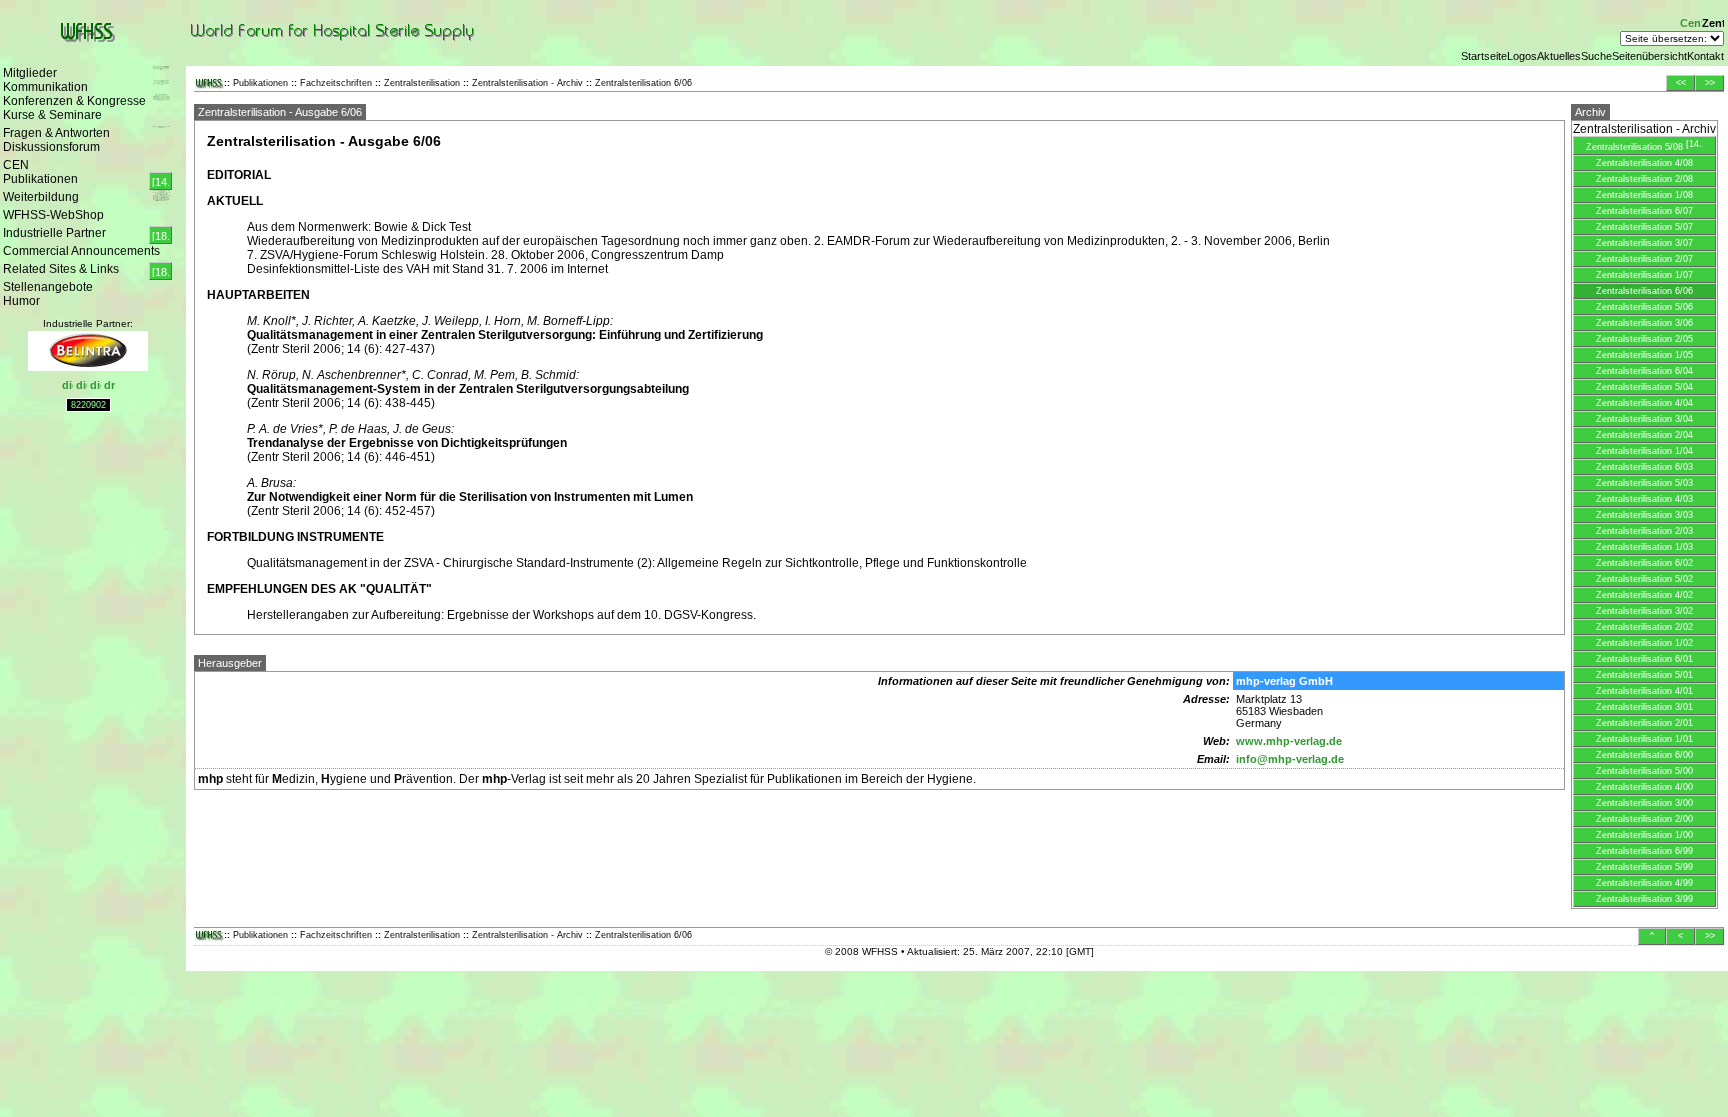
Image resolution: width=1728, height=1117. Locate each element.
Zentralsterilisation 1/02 (1644, 643)
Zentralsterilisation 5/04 (1644, 387)
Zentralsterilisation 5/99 (1644, 867)
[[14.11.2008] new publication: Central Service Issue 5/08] (160, 181)
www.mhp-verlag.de (1289, 741)
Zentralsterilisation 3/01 (1644, 707)
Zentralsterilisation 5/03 (1644, 483)
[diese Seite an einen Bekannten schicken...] (95, 386)
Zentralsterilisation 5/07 (1644, 227)
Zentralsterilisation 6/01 (1644, 659)
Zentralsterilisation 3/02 (1644, 611)
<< (1681, 83)
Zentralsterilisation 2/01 (1644, 723)
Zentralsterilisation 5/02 (1644, 579)
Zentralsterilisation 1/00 (1644, 835)
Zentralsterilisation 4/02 (1644, 595)
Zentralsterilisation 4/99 (1644, 883)
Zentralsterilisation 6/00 (1644, 755)
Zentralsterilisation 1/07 (1644, 275)
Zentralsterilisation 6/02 (1644, 563)
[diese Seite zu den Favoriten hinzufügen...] (81, 386)
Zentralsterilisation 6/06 (1644, 291)
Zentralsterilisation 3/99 (1644, 899)
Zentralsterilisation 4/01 (1644, 691)
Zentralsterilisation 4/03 (1644, 499)
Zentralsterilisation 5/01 (1644, 675)
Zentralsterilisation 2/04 (1644, 435)
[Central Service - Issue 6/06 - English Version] (1691, 25)
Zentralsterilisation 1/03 (1644, 547)
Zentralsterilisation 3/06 (1644, 323)
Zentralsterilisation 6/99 (1644, 851)
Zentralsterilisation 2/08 (1644, 179)
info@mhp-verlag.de (1290, 759)
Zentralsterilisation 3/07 (1644, 243)
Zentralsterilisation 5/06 (1644, 307)
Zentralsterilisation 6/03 (1644, 467)
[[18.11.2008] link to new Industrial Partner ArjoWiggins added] (160, 271)
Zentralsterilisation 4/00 (1644, 787)
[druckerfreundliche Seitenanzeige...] (109, 386)
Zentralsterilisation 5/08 (1636, 147)
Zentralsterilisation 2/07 (1644, 259)
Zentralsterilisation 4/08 (1644, 163)
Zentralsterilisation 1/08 (1644, 195)
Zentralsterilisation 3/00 (1644, 803)
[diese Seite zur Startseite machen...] (67, 386)
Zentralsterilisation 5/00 (1644, 771)
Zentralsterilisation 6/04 (1644, 371)
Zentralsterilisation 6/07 (1644, 211)
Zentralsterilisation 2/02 (1644, 627)
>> (1710, 83)
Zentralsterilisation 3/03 (1644, 515)
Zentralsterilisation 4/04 (1644, 403)
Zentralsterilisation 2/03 (1644, 531)
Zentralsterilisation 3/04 (1644, 419)
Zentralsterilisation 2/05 (1644, 339)
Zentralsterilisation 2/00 (1644, 819)
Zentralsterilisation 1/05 (1644, 355)
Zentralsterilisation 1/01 (1644, 739)
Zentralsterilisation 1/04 (1644, 451)
